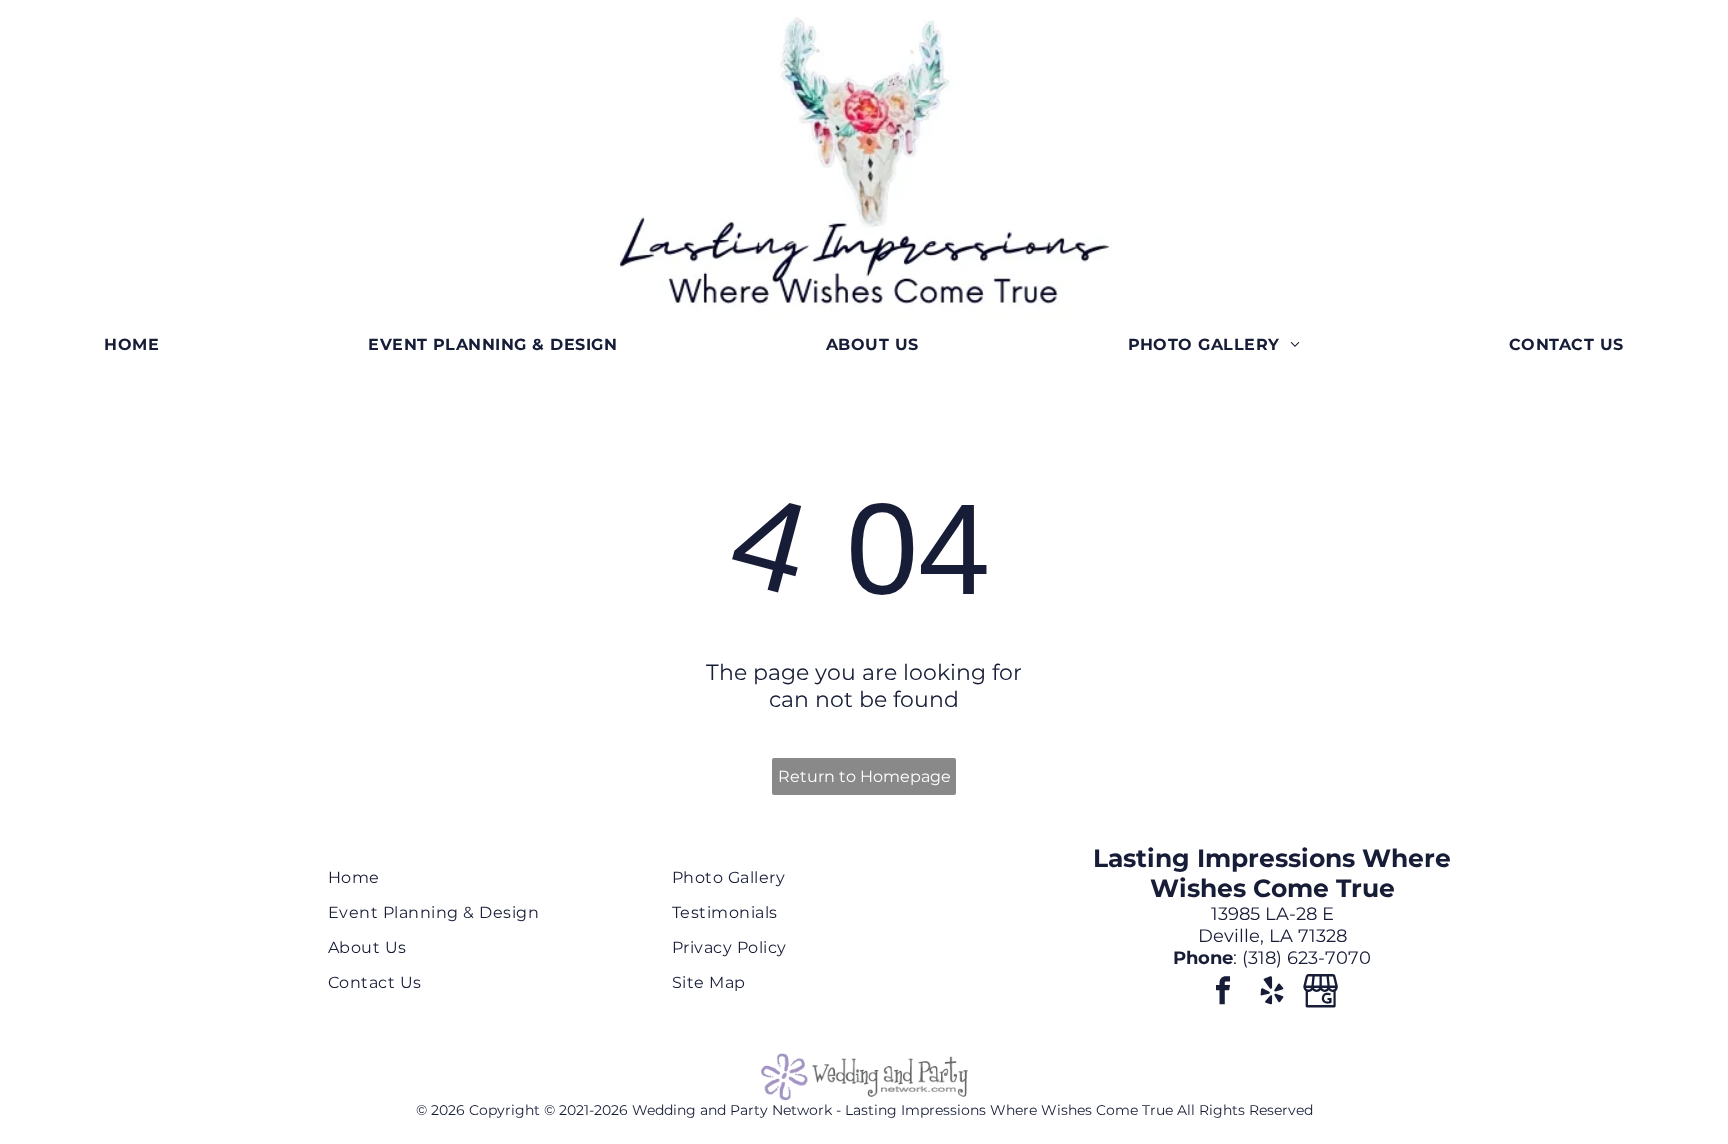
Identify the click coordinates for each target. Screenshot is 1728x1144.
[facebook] (1223, 993)
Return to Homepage (864, 776)
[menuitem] (131, 344)
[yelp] (1272, 993)
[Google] (1321, 993)
